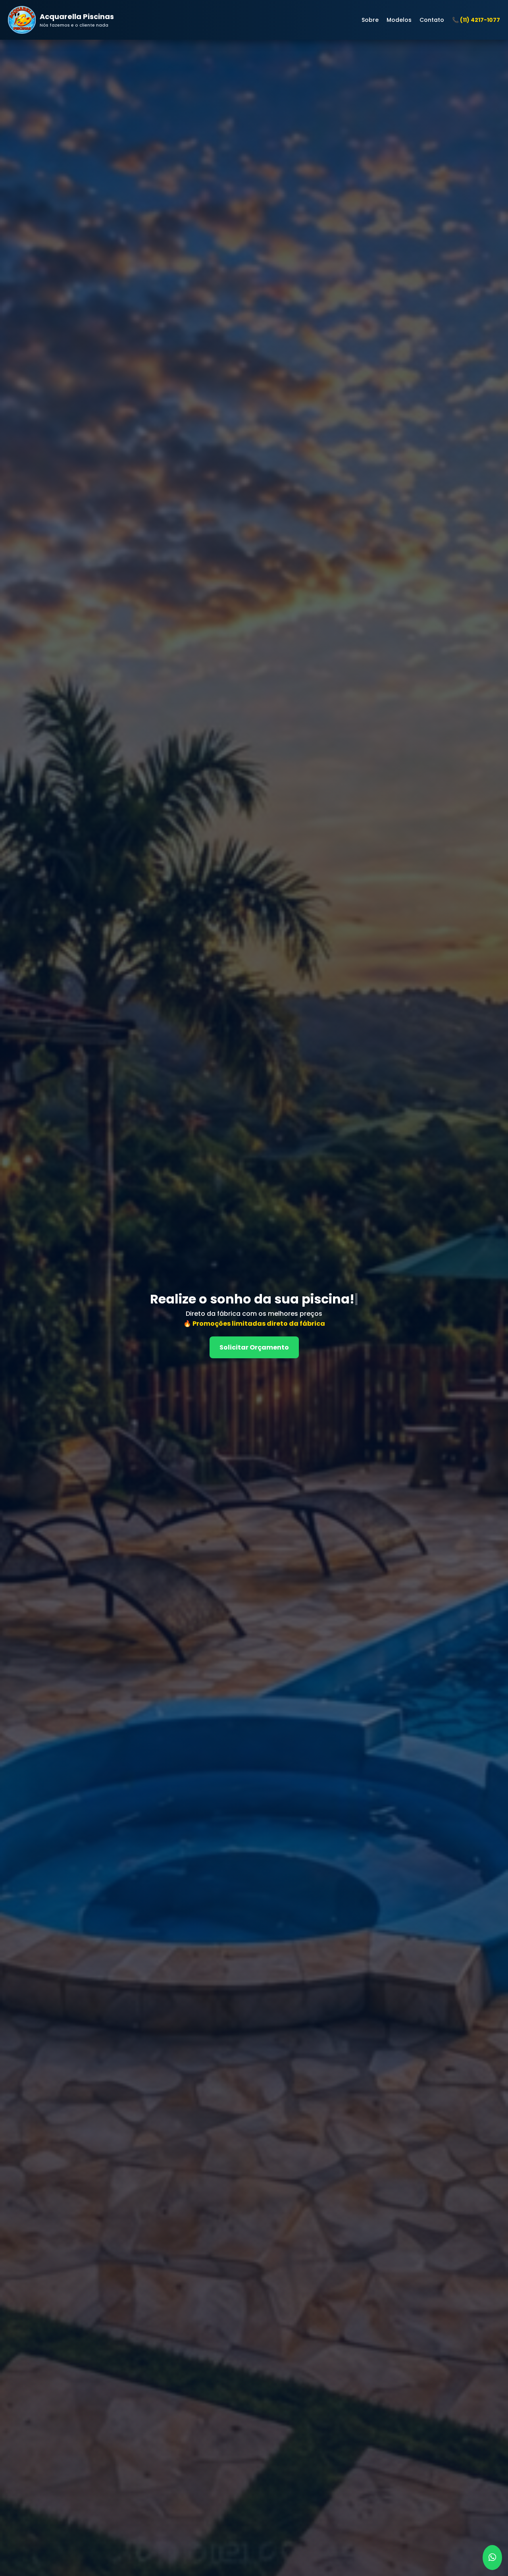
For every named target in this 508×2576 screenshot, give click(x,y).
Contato (432, 20)
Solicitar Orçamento (254, 1347)
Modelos (399, 20)
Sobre (370, 20)
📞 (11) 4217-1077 (476, 20)
